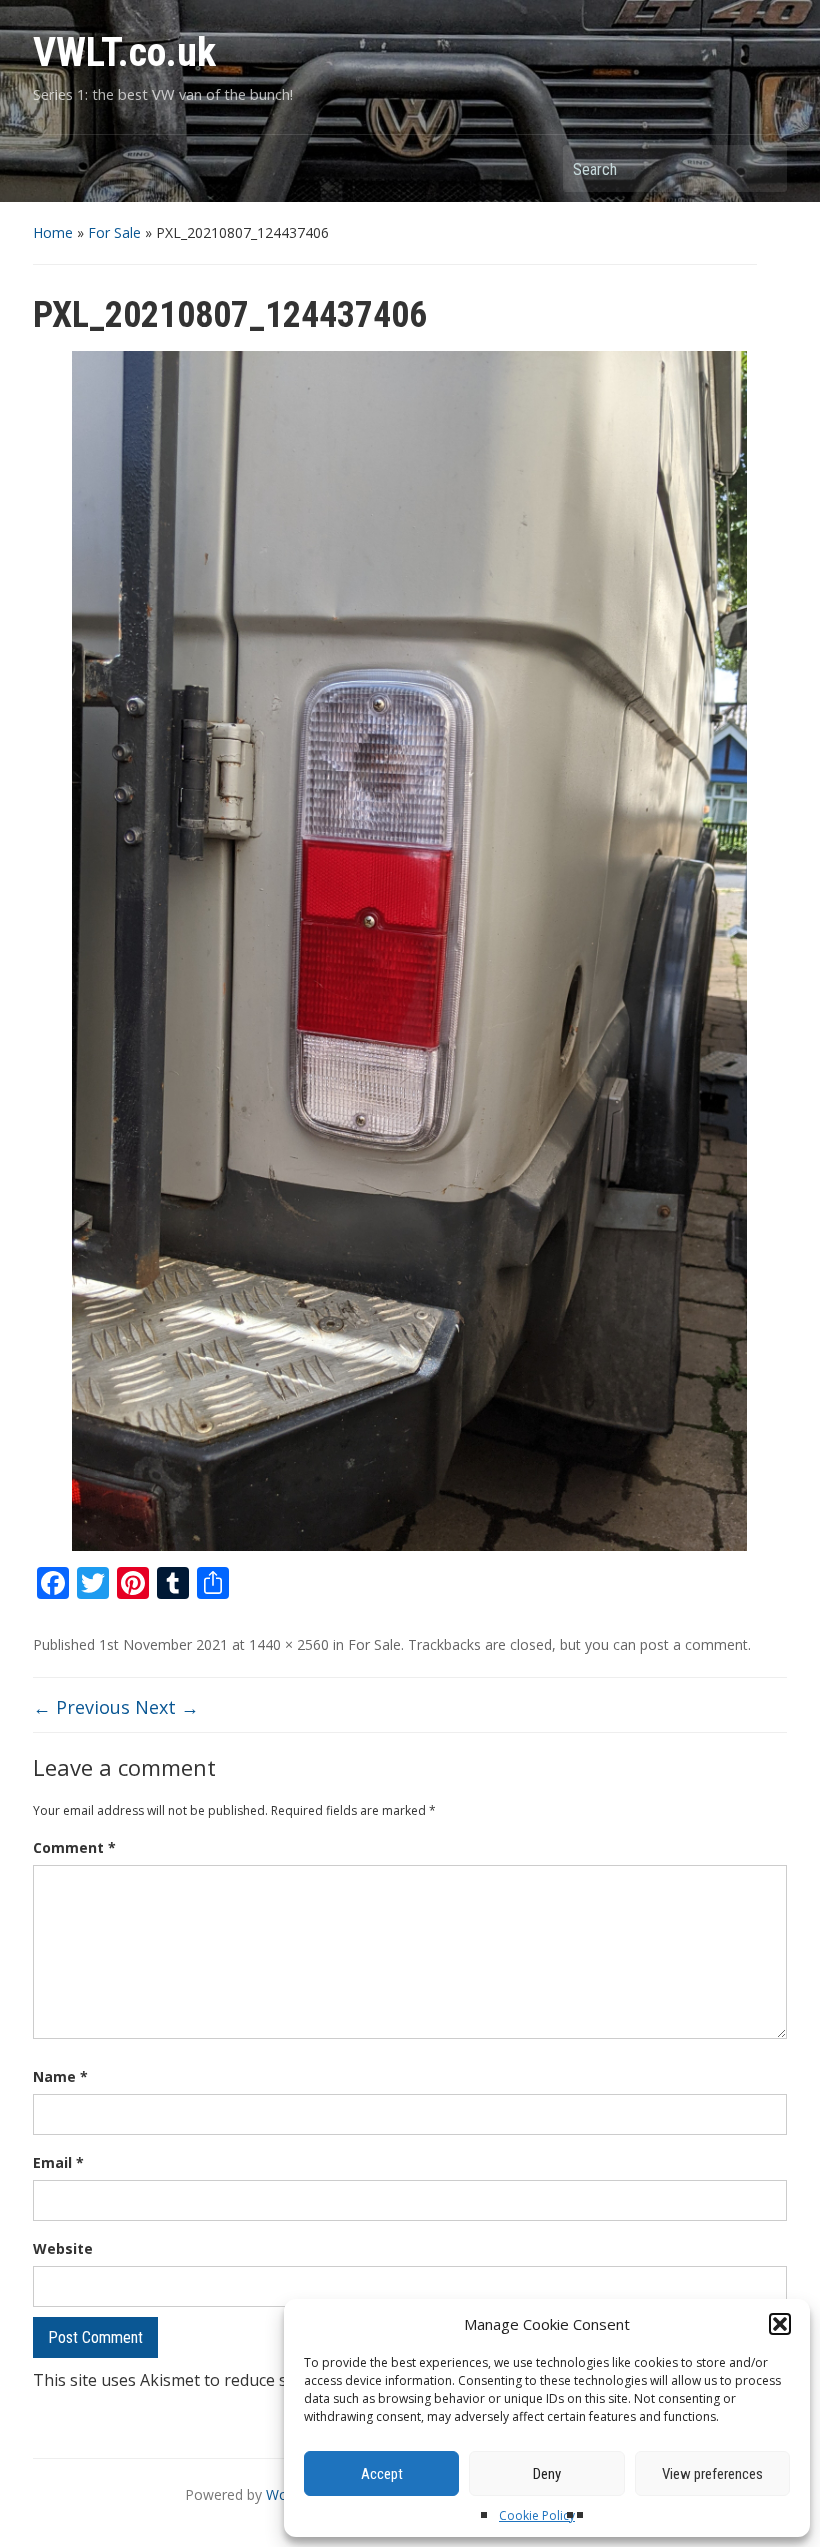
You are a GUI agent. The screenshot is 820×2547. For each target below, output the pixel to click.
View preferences (712, 2474)
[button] (780, 2324)
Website (63, 2248)
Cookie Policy (537, 2515)
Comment (74, 1847)
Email (58, 2162)
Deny (547, 2474)
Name (60, 2076)
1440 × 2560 (289, 1644)
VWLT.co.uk (124, 52)
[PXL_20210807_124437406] (409, 950)
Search (762, 168)
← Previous (81, 1707)
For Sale (114, 232)
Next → (167, 1707)
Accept (382, 2474)
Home (53, 232)
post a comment (694, 1644)
